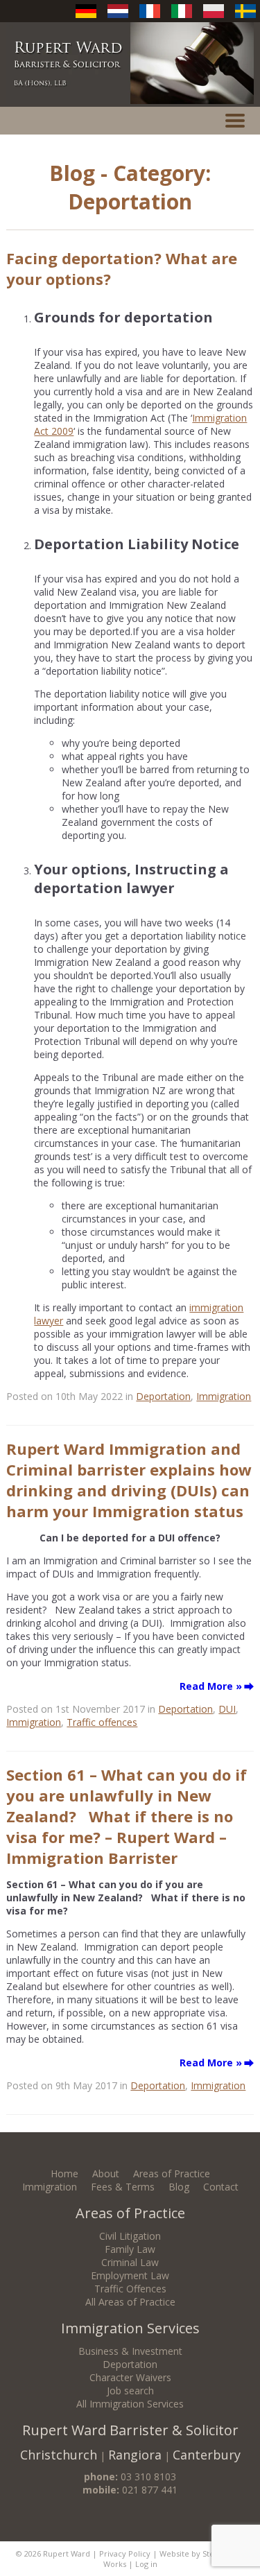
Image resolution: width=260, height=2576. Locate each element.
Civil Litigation (130, 2236)
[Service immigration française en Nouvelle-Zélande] (150, 18)
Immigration (224, 1396)
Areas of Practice (172, 2173)
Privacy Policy (125, 2553)
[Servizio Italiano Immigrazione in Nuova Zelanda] (182, 18)
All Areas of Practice (130, 2302)
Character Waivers (130, 2377)
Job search (130, 2391)
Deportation (163, 1396)
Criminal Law (130, 2262)
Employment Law (130, 2275)
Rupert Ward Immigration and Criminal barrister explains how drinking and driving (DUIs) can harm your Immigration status (129, 1480)
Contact (221, 2187)
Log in (146, 2564)
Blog (179, 2187)
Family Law (130, 2249)
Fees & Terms (123, 2187)
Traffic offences (102, 1722)
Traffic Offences (130, 2289)
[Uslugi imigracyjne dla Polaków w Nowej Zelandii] (214, 18)
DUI (227, 1709)
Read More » (211, 1686)
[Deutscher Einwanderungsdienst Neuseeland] (86, 18)
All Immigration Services (130, 2404)
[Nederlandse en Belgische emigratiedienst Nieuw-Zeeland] (118, 18)
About (106, 2173)
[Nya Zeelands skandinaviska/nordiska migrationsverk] (245, 18)
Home (64, 2173)
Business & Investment (130, 2351)
